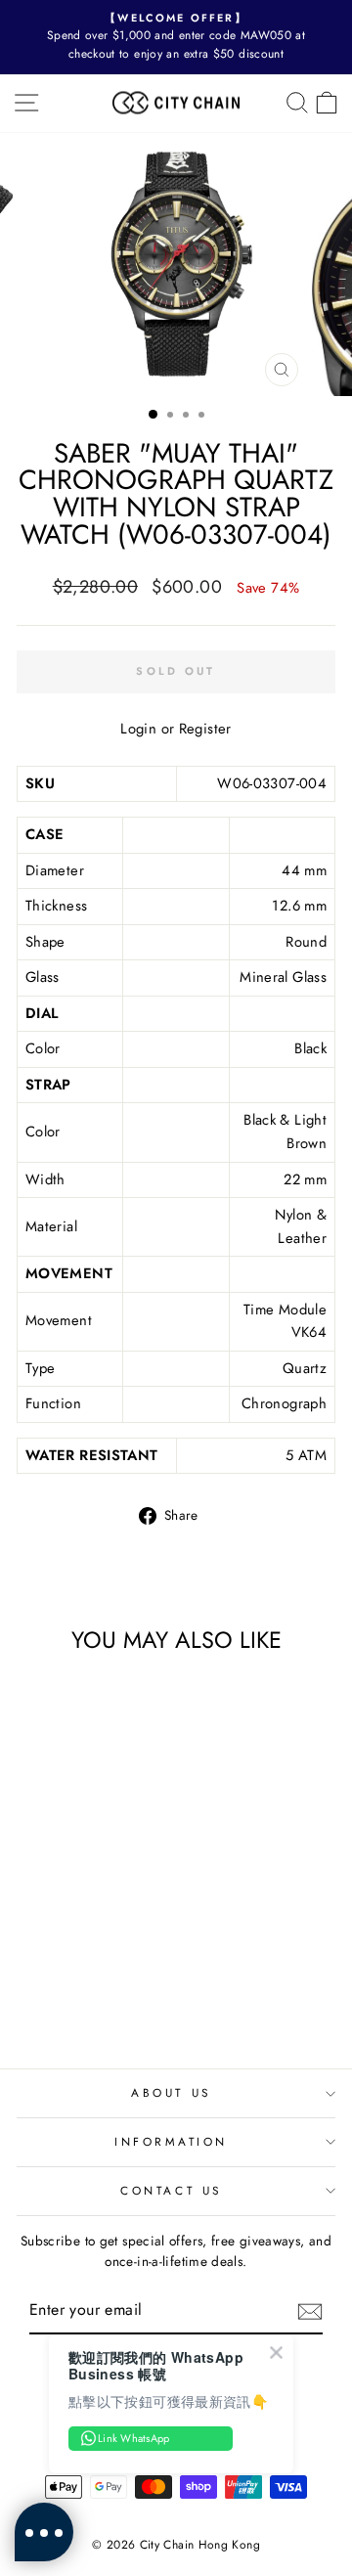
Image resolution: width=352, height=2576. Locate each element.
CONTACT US (171, 2190)
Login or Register (176, 729)
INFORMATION (171, 2141)
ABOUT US (171, 2092)
